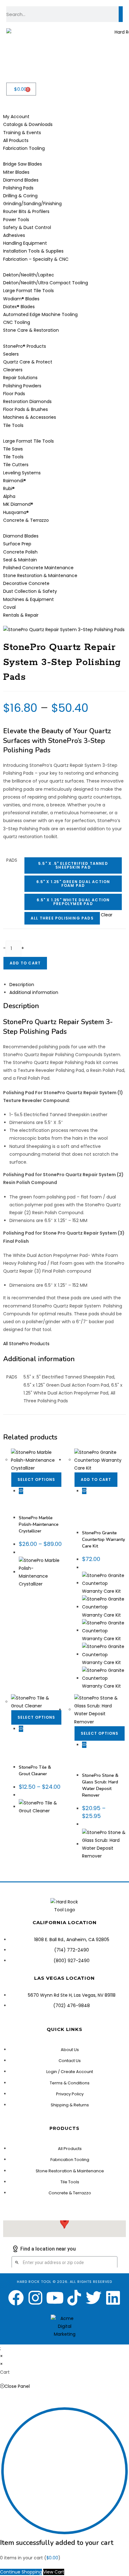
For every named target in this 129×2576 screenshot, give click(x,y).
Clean (25, 1735)
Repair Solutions (97, 1756)
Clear (107, 915)
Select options (36, 1479)
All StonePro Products (26, 1344)
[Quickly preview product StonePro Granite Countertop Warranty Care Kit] (84, 1491)
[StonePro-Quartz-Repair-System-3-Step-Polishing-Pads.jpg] (64, 629)
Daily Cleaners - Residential (97, 1510)
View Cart (54, 2572)
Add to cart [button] (96, 1479)
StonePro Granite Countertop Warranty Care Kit (103, 1539)
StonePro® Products (37, 1512)
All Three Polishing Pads (62, 918)
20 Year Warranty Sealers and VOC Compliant (98, 1501)
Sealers (105, 1516)
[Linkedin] (113, 2298)
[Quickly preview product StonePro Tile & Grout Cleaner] (21, 1729)
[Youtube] (55, 2298)
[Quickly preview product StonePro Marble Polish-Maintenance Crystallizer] (21, 1491)
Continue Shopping (21, 2572)
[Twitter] (94, 2298)
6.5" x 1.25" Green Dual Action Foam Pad (73, 884)
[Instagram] (35, 2298)
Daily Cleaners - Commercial (33, 1742)
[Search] (121, 14)
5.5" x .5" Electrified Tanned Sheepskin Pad (73, 865)
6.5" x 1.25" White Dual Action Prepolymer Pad (73, 902)
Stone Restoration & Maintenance (38, 1506)
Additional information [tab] (34, 992)
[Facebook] (16, 2298)
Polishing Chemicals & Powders (40, 1499)
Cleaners (113, 1504)
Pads (12, 860)
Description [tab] (22, 985)
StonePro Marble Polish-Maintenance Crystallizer (39, 1524)
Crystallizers (30, 1497)
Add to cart (25, 963)
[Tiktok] (74, 2298)
